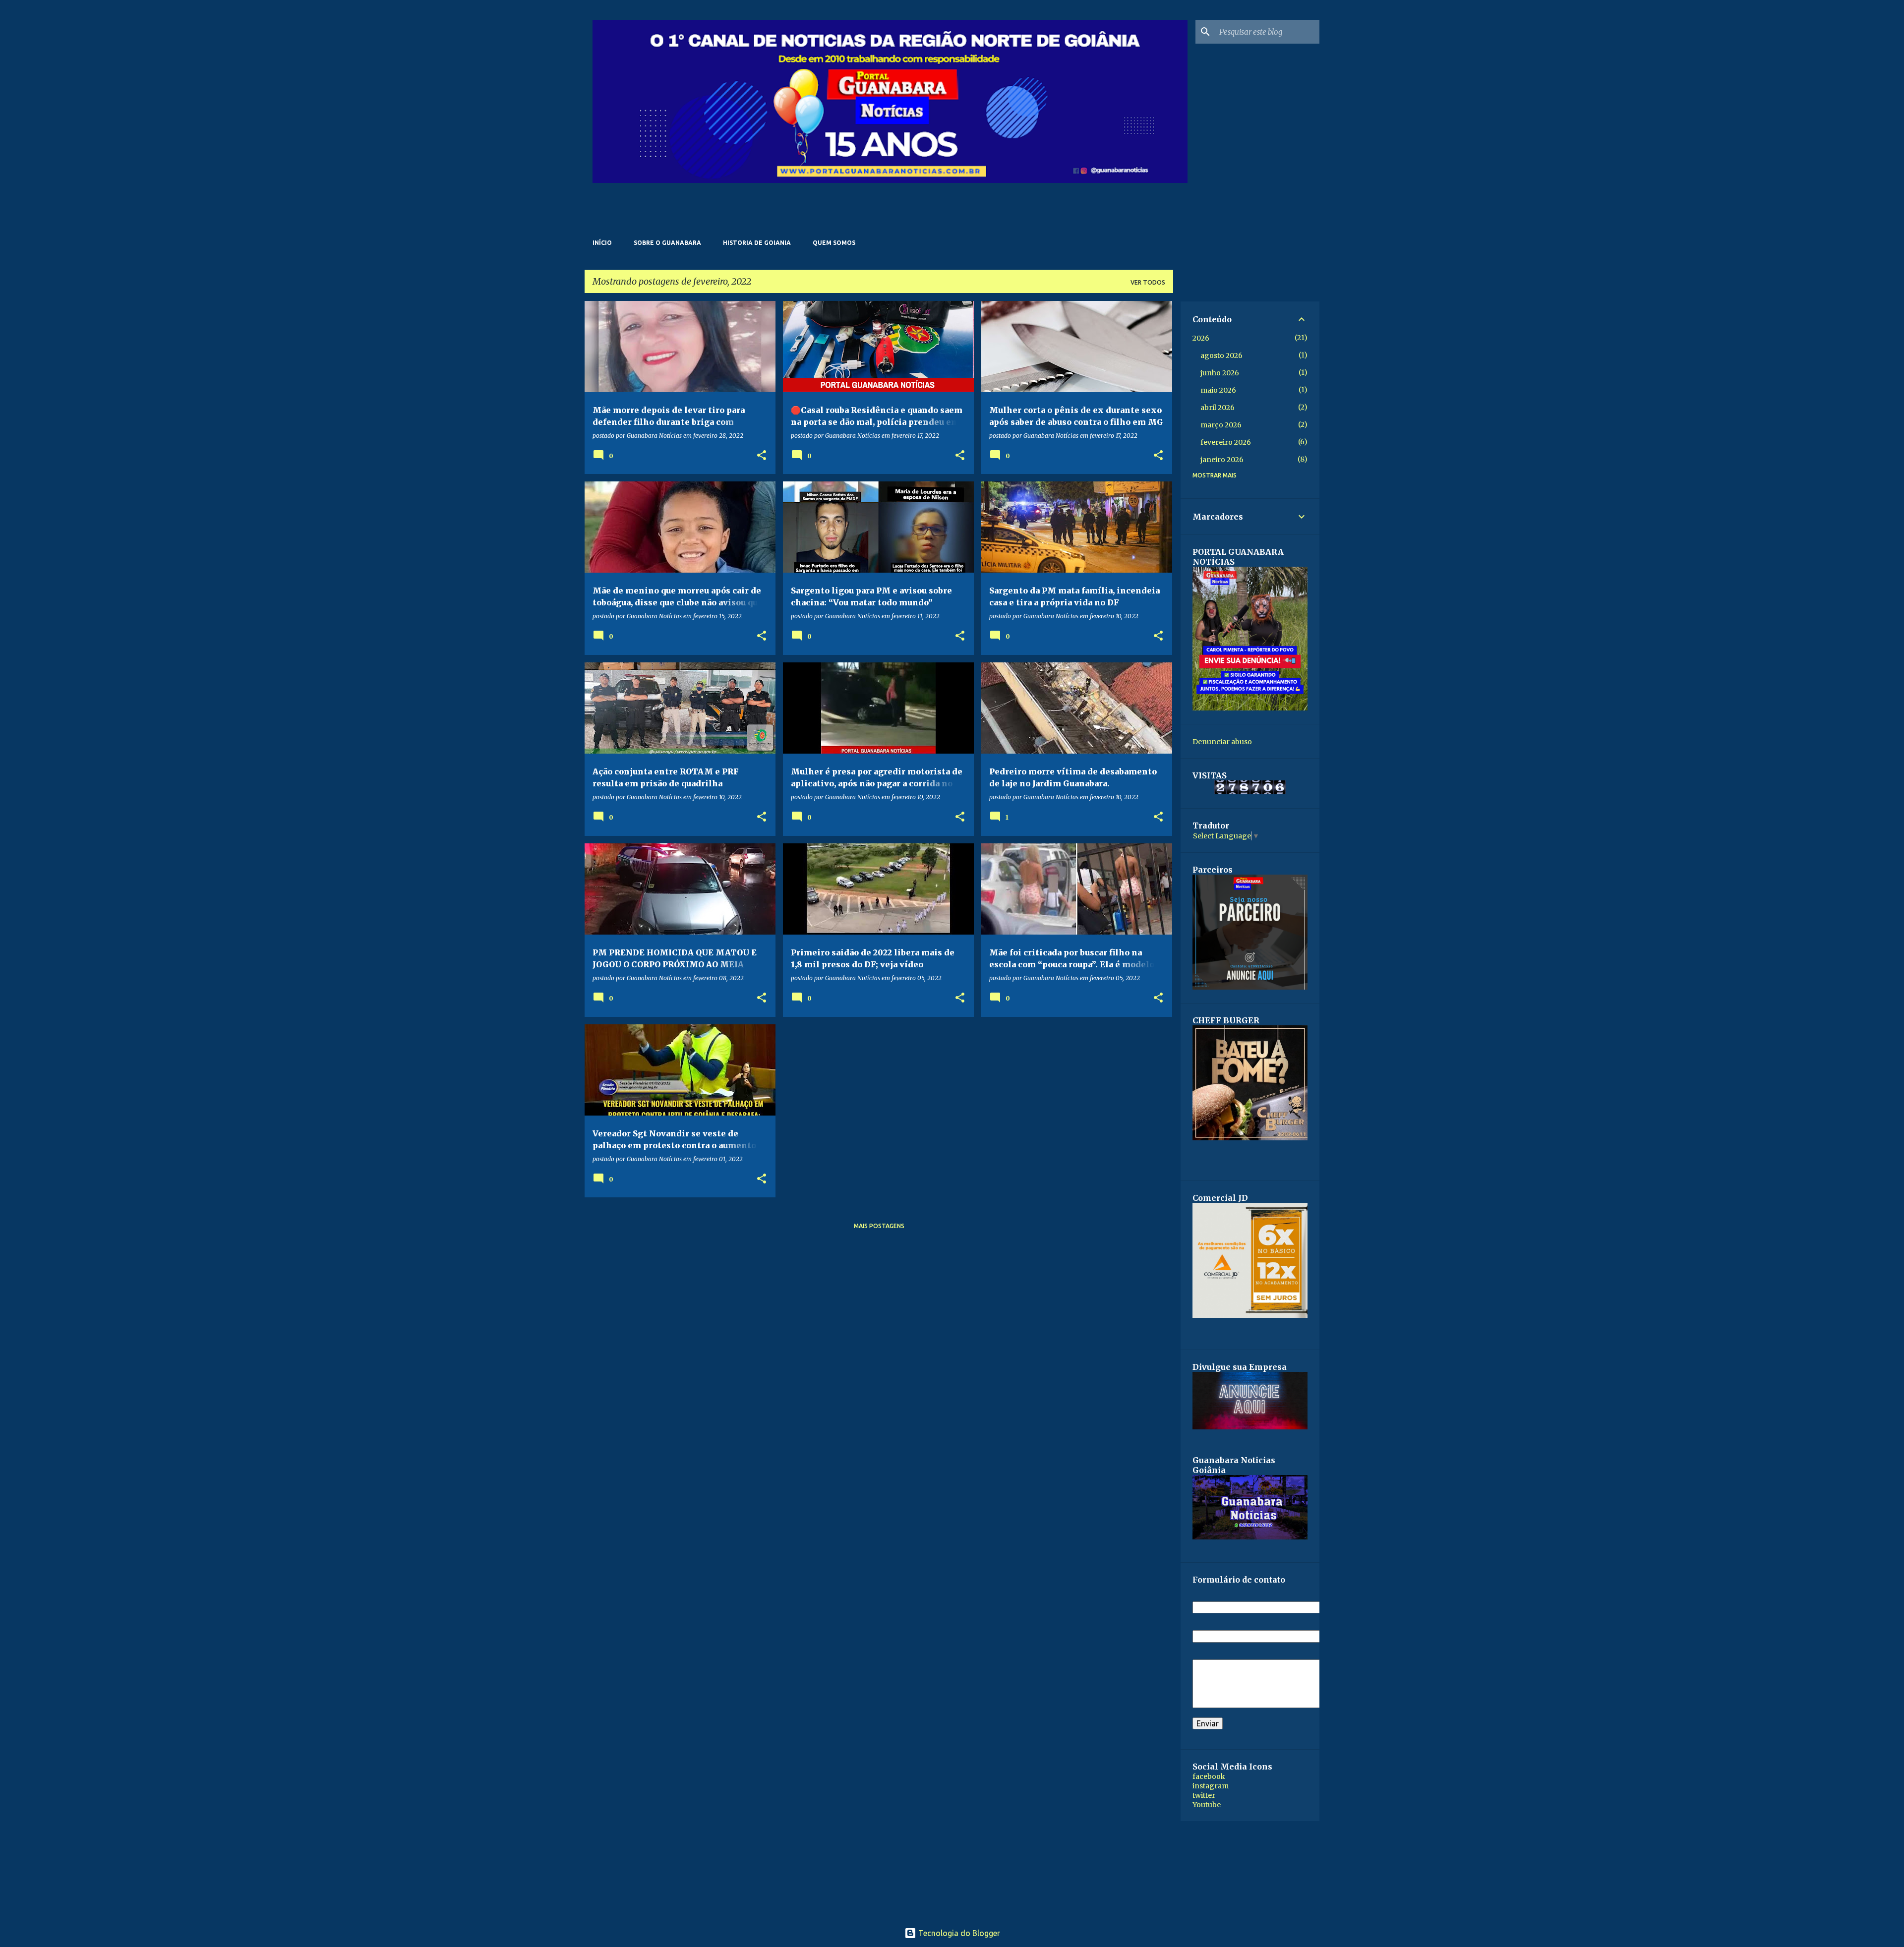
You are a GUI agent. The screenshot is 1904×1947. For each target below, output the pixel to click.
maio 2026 (1218, 390)
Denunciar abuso (1222, 742)
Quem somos (834, 243)
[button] (762, 456)
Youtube (1207, 1805)
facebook (1209, 1776)
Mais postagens (879, 1226)
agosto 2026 (1221, 355)
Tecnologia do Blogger (958, 1933)
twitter (1204, 1795)
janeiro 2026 (1222, 460)
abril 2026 (1218, 408)
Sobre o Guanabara (667, 243)
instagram (1211, 1786)
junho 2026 (1220, 373)
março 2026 (1221, 425)
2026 (1201, 338)
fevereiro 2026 (1226, 442)
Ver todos (1148, 282)
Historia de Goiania (757, 243)
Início (602, 243)
